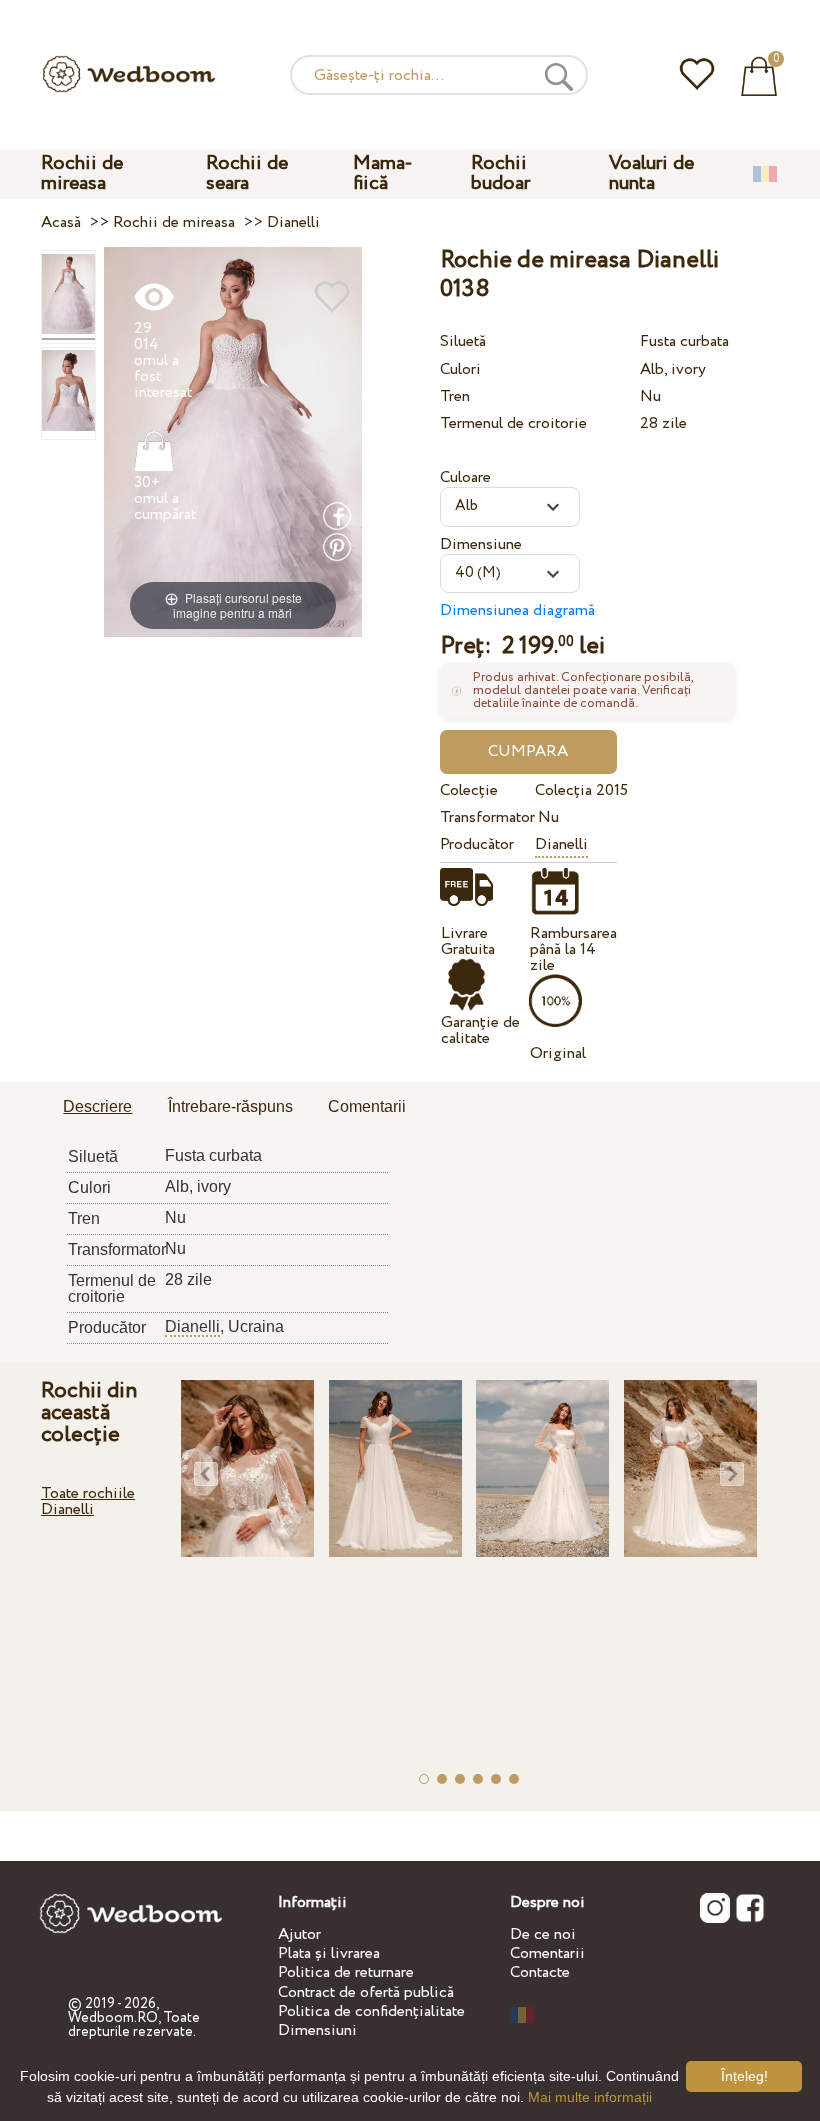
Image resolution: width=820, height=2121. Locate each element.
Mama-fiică (383, 173)
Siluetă (463, 341)
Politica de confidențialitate (371, 2011)
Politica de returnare (346, 1972)
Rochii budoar (500, 173)
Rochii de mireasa (82, 173)
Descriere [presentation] (97, 1106)
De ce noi (543, 1934)
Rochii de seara (247, 173)
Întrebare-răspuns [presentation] (230, 1106)
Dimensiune (481, 544)
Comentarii (547, 1953)
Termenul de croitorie (513, 423)
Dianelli (561, 844)
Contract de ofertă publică (366, 1992)
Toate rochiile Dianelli (88, 1501)
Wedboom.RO (113, 2018)
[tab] (97, 1108)
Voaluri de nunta (651, 173)
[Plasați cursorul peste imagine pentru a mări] (233, 441)
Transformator (484, 817)
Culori (460, 369)
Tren (455, 396)
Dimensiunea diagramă (517, 610)
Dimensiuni (317, 2030)
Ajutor (299, 1934)
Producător (477, 844)
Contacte (540, 1972)
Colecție (469, 790)
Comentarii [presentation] (367, 1106)
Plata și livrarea (329, 1953)
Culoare (465, 477)
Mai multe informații (590, 2097)
